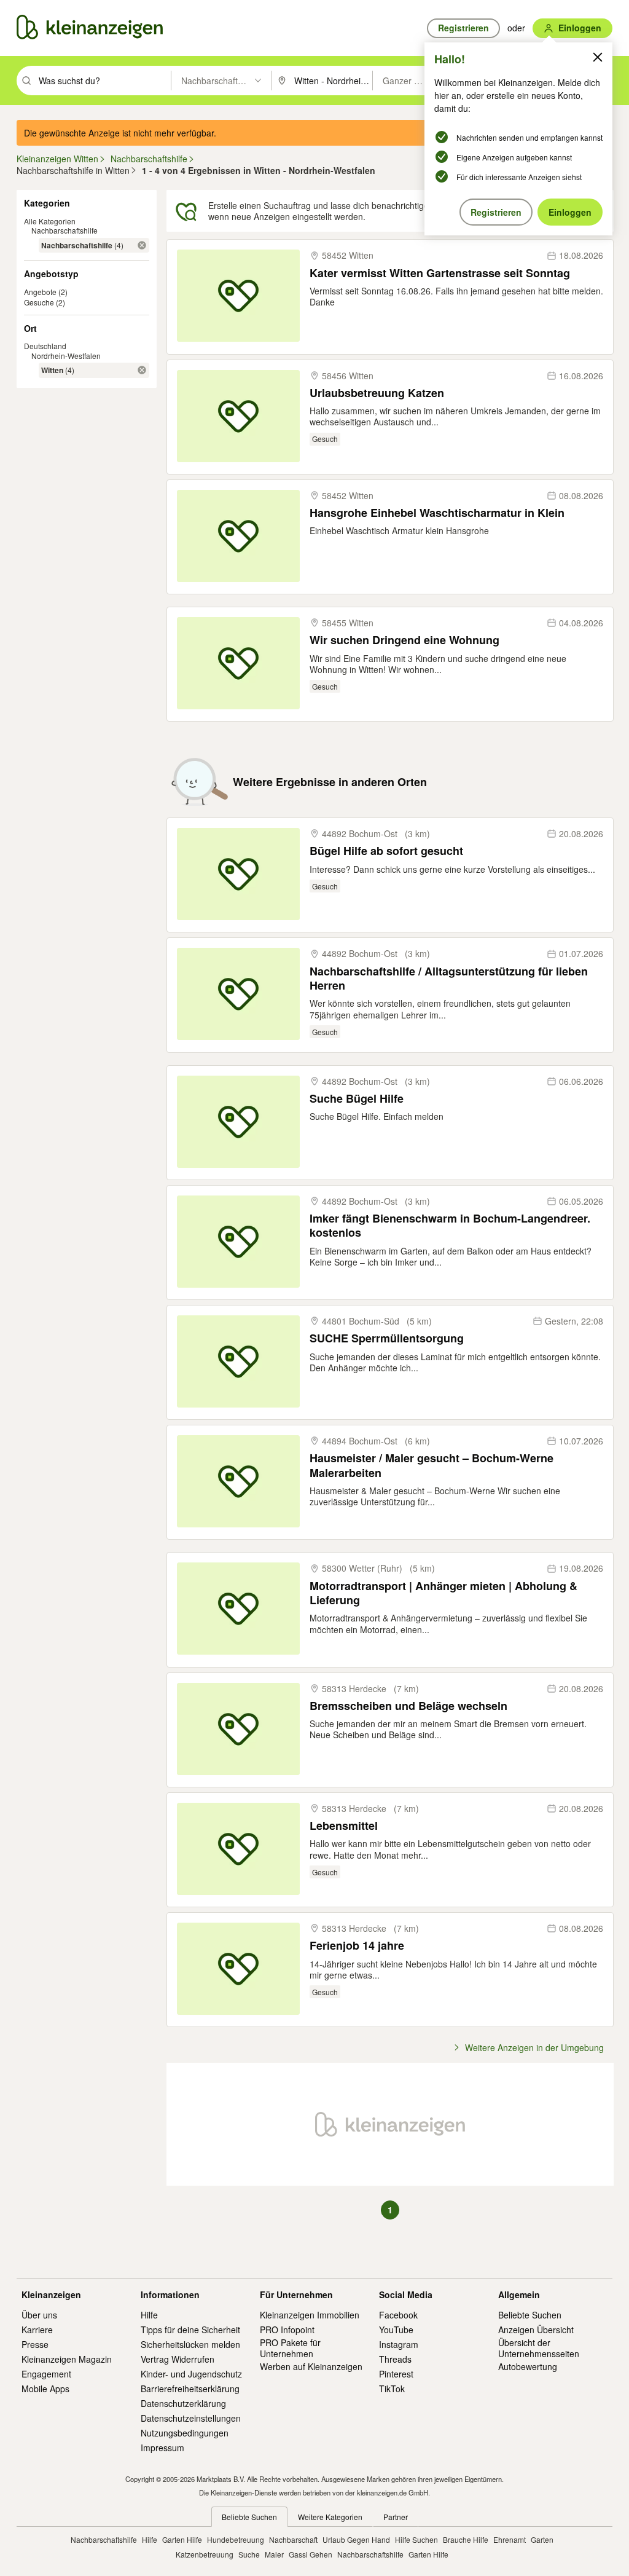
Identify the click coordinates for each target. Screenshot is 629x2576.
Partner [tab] (396, 2517)
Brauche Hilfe (466, 2539)
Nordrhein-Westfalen (66, 356)
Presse (35, 2344)
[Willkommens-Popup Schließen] (598, 57)
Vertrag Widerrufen (178, 2359)
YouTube (396, 2330)
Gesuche (39, 302)
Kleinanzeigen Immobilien (310, 2315)
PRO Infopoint (287, 2330)
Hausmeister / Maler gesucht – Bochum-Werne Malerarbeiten (432, 1466)
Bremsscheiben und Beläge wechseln (408, 1706)
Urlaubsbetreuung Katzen (377, 393)
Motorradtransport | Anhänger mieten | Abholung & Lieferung (443, 1593)
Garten (542, 2539)
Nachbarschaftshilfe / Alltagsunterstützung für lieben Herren (449, 979)
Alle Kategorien (50, 221)
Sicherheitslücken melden (190, 2344)
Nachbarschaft (293, 2539)
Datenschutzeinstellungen (191, 2418)
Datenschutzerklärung (183, 2403)
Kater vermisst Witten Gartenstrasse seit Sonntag (440, 273)
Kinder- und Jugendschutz (191, 2374)
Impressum (162, 2448)
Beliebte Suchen (530, 2315)
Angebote (40, 292)
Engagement (46, 2374)
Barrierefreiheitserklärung (190, 2389)
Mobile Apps (45, 2389)
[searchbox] (104, 81)
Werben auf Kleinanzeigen (311, 2366)
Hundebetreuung (236, 2539)
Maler (274, 2554)
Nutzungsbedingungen (185, 2433)
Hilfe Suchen (416, 2539)
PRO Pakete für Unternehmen (290, 2348)
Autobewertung (528, 2366)
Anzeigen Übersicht (536, 2330)
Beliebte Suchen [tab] (249, 2517)
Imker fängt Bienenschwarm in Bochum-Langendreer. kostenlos (450, 1226)
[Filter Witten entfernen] (142, 370)
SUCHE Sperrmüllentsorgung (387, 1338)
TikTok (392, 2389)
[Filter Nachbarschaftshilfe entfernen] (142, 245)
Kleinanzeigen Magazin (67, 2359)
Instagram (399, 2344)
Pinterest (396, 2374)
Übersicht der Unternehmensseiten (539, 2348)
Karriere (37, 2330)
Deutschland (45, 346)
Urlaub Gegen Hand (356, 2539)
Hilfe (149, 2315)
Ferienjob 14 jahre (357, 1946)
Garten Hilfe (182, 2539)
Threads (395, 2359)
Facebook (398, 2315)
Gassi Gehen (311, 2554)
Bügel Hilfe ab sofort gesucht (386, 851)
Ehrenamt (510, 2539)
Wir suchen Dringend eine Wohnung (404, 640)
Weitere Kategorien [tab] (330, 2517)
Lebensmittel (344, 1826)
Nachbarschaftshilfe (64, 230)
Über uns (39, 2315)
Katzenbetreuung (205, 2554)
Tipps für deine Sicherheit (190, 2330)
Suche (249, 2554)
